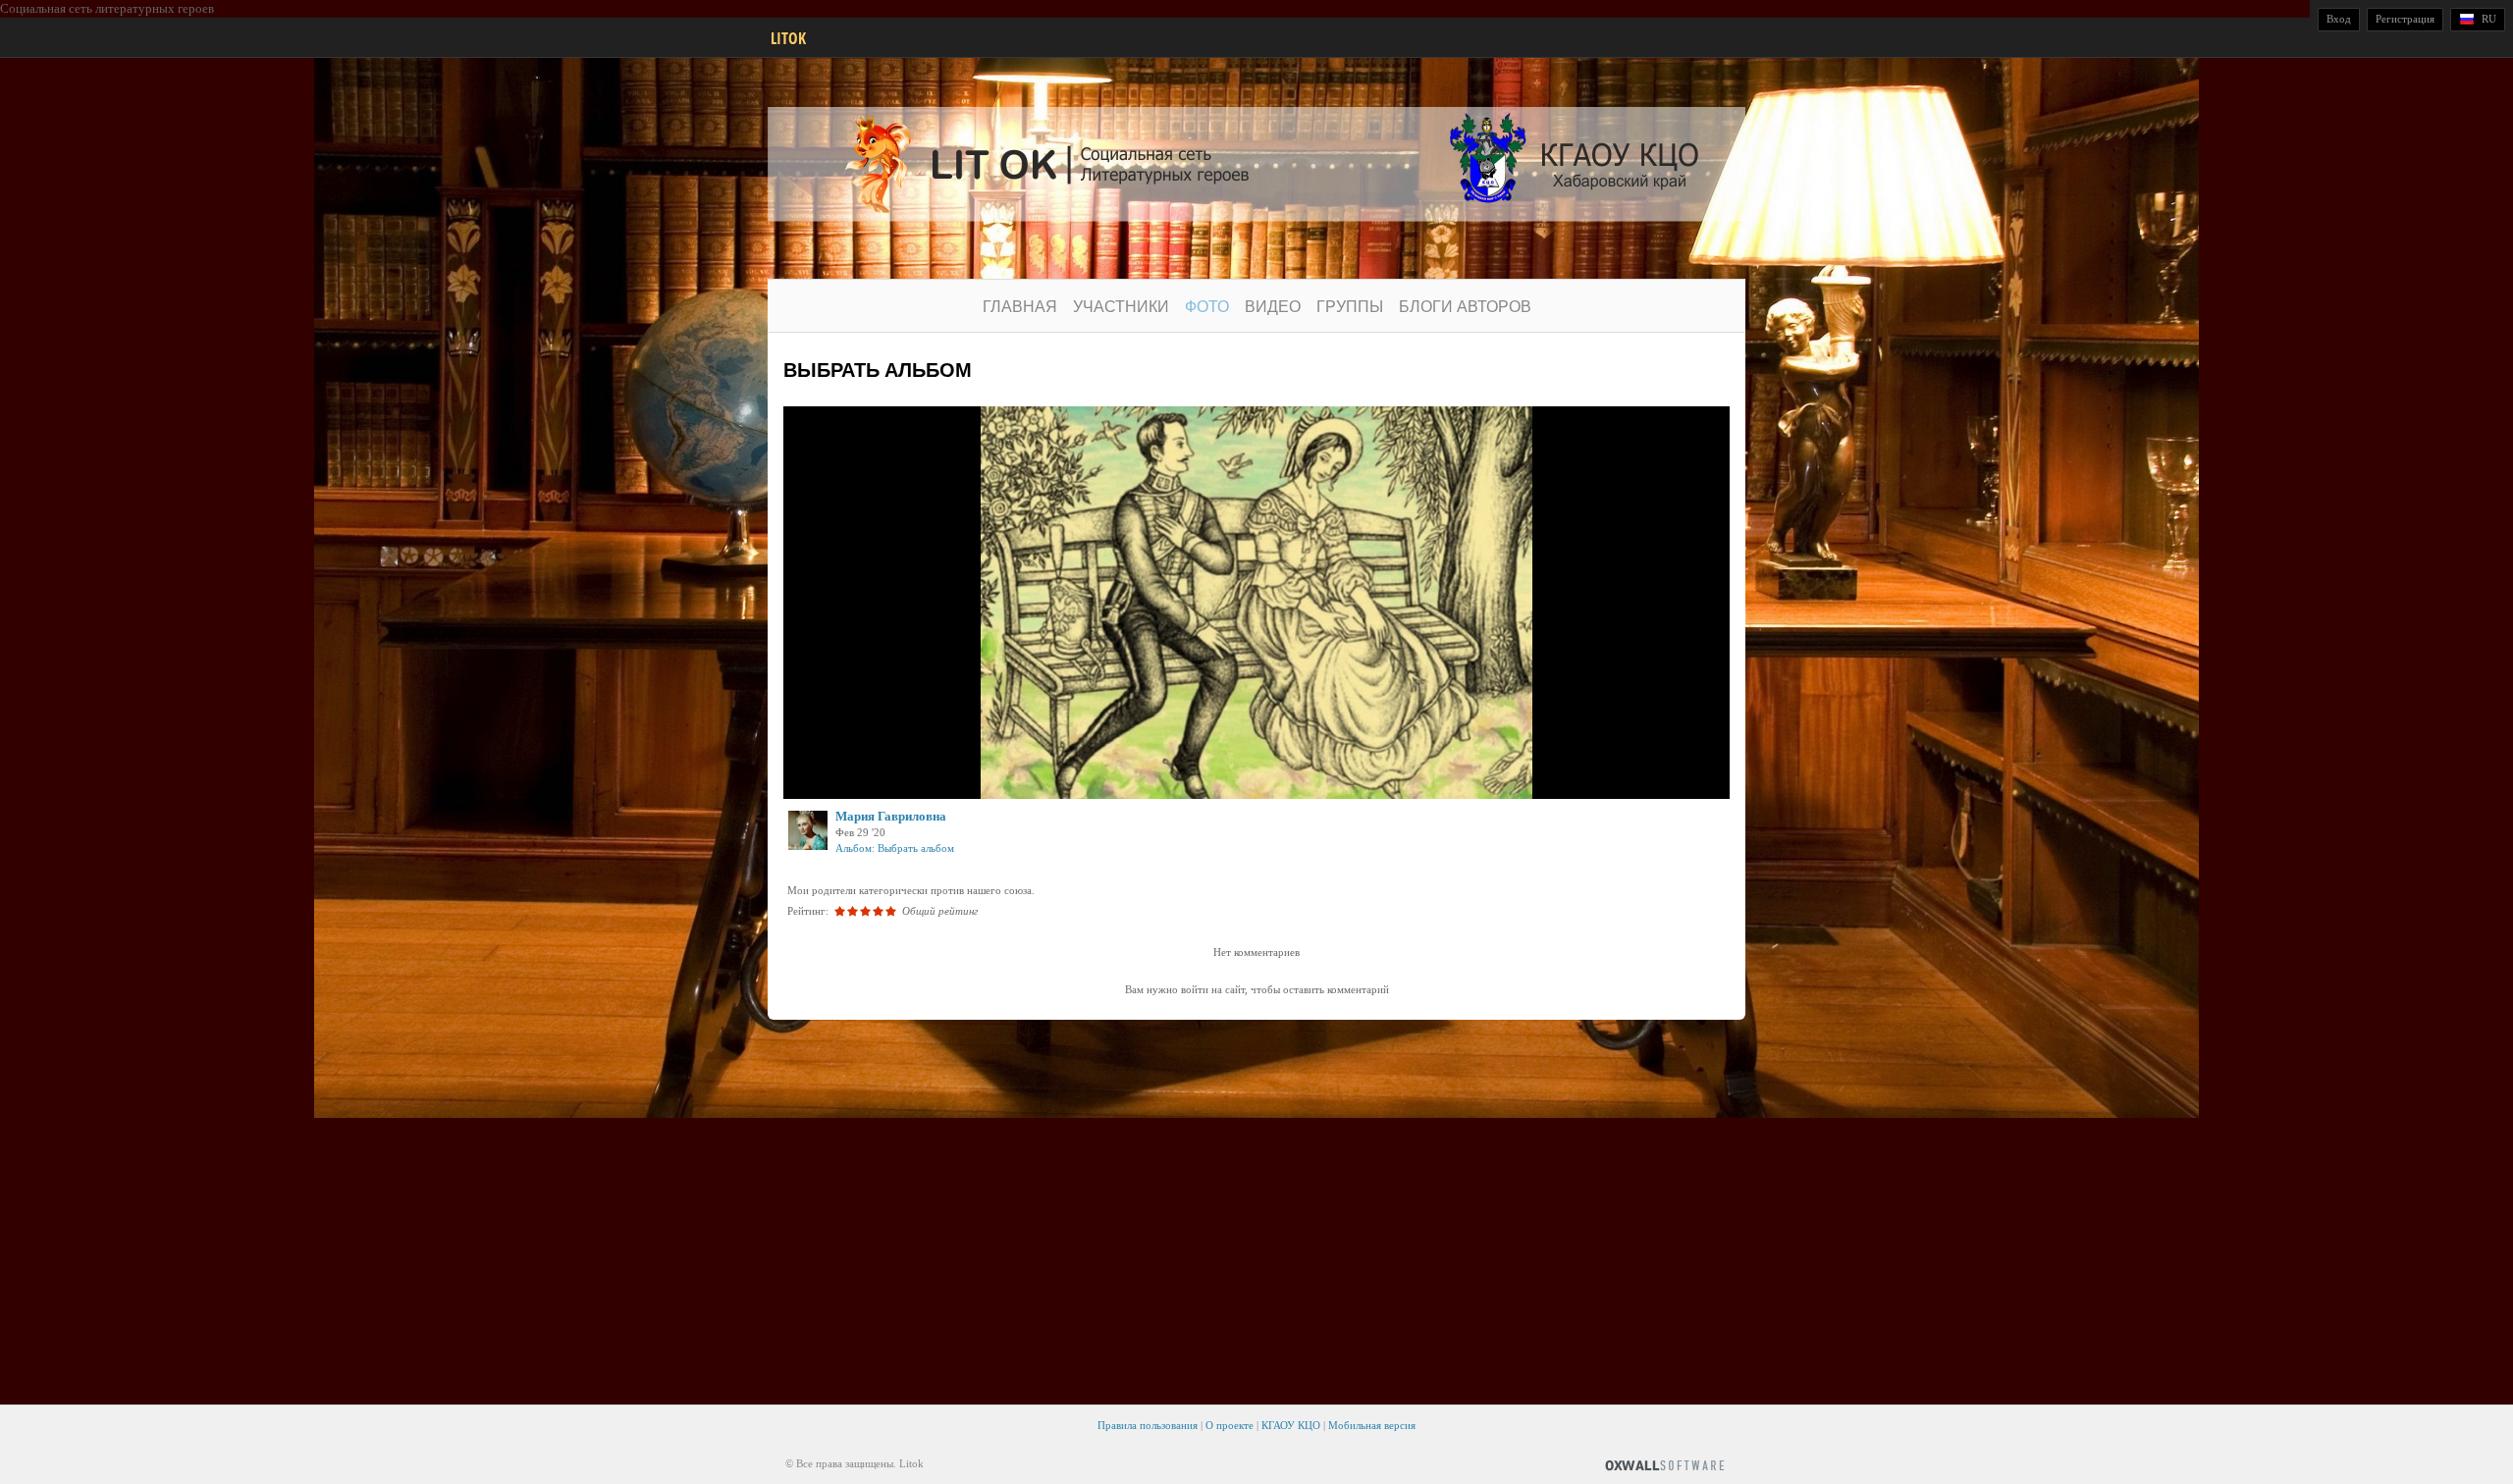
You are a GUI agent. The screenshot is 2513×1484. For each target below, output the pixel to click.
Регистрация (2405, 19)
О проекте (1230, 1425)
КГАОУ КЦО (1291, 1425)
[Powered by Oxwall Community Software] (1665, 1464)
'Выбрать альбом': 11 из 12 (867, 781)
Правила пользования (1148, 1425)
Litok (788, 38)
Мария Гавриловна (891, 816)
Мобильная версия (1372, 1425)
